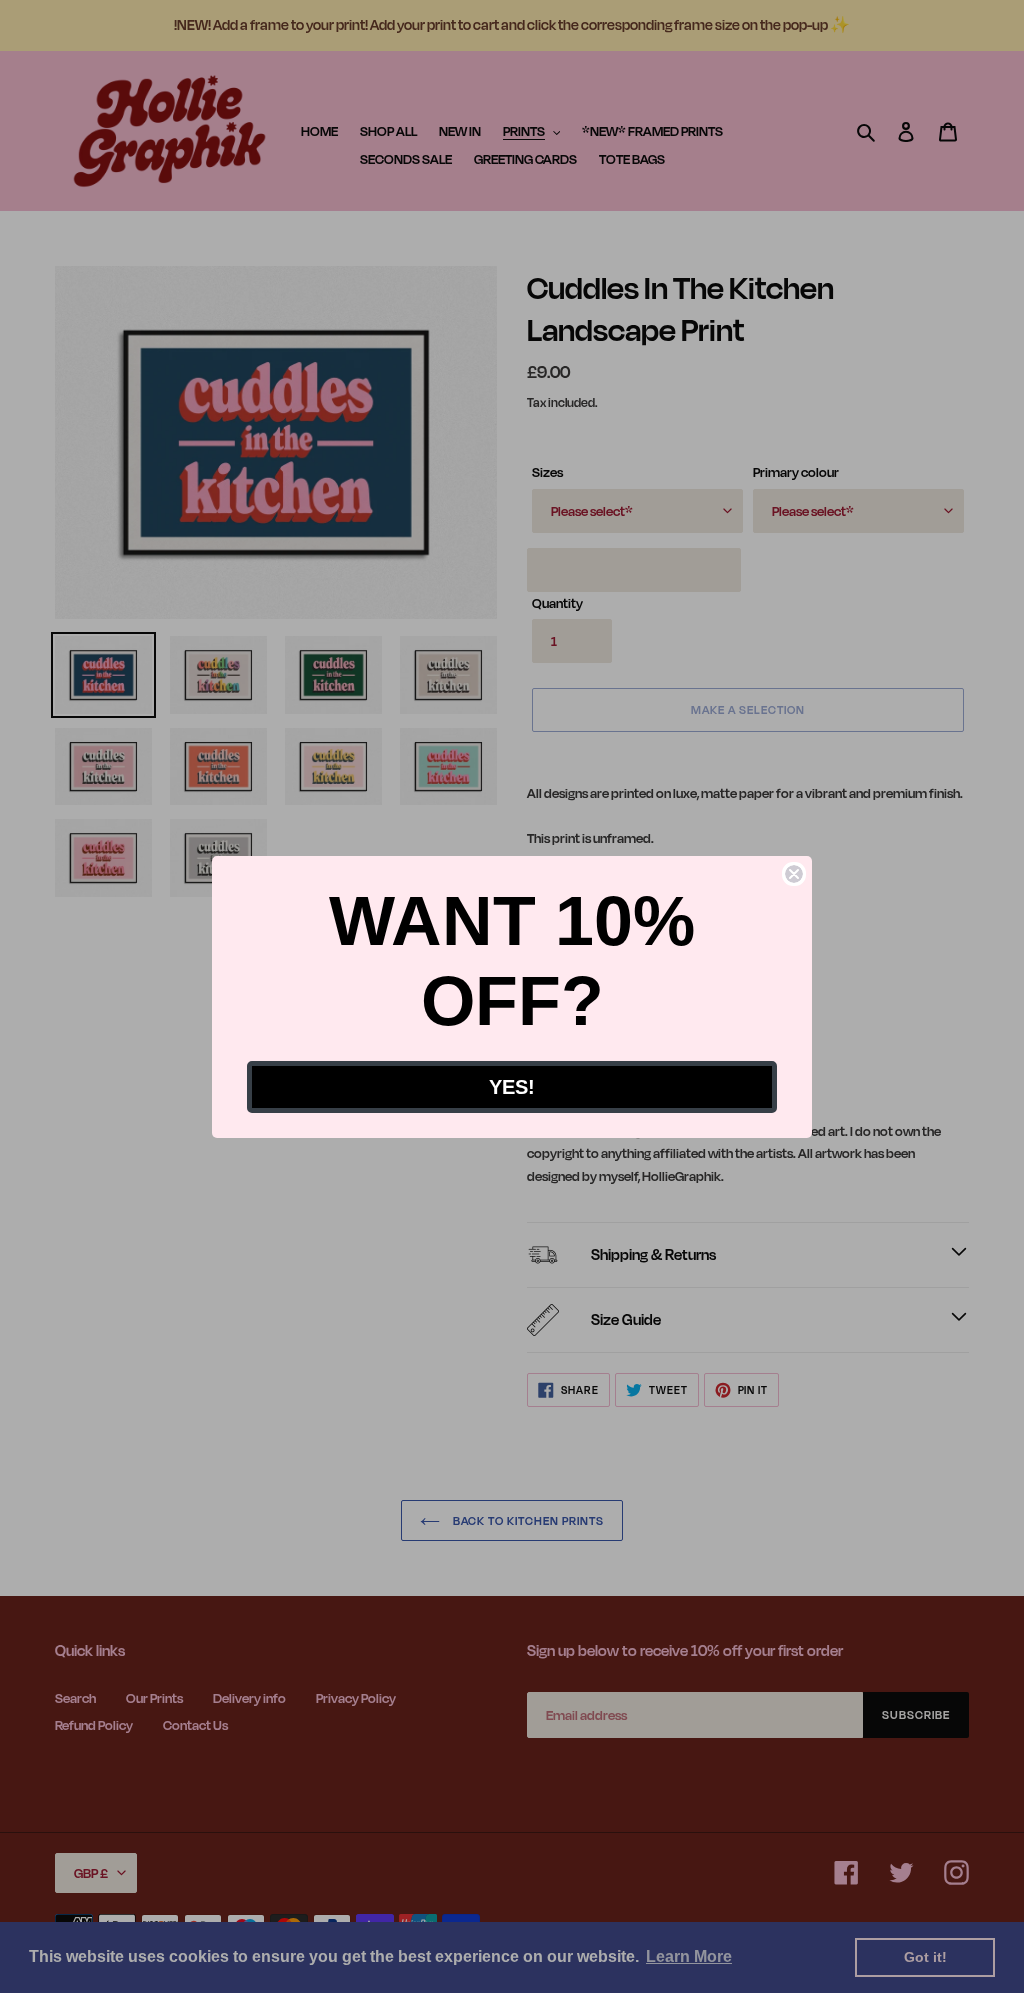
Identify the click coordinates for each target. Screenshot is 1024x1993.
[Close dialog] (794, 874)
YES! (512, 1087)
